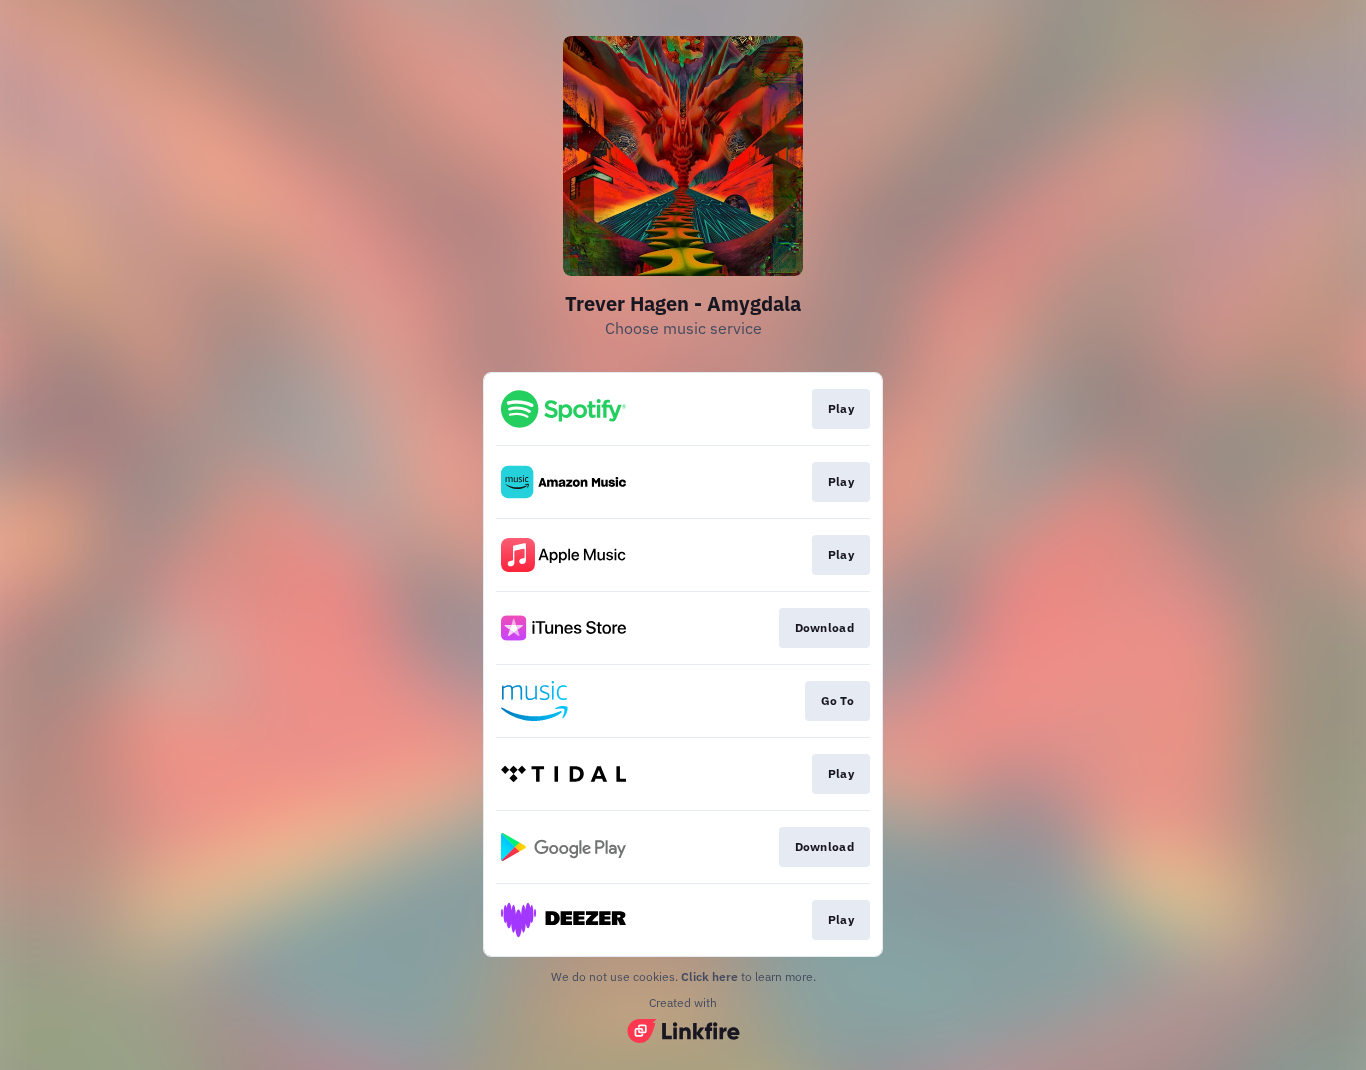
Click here (709, 976)
